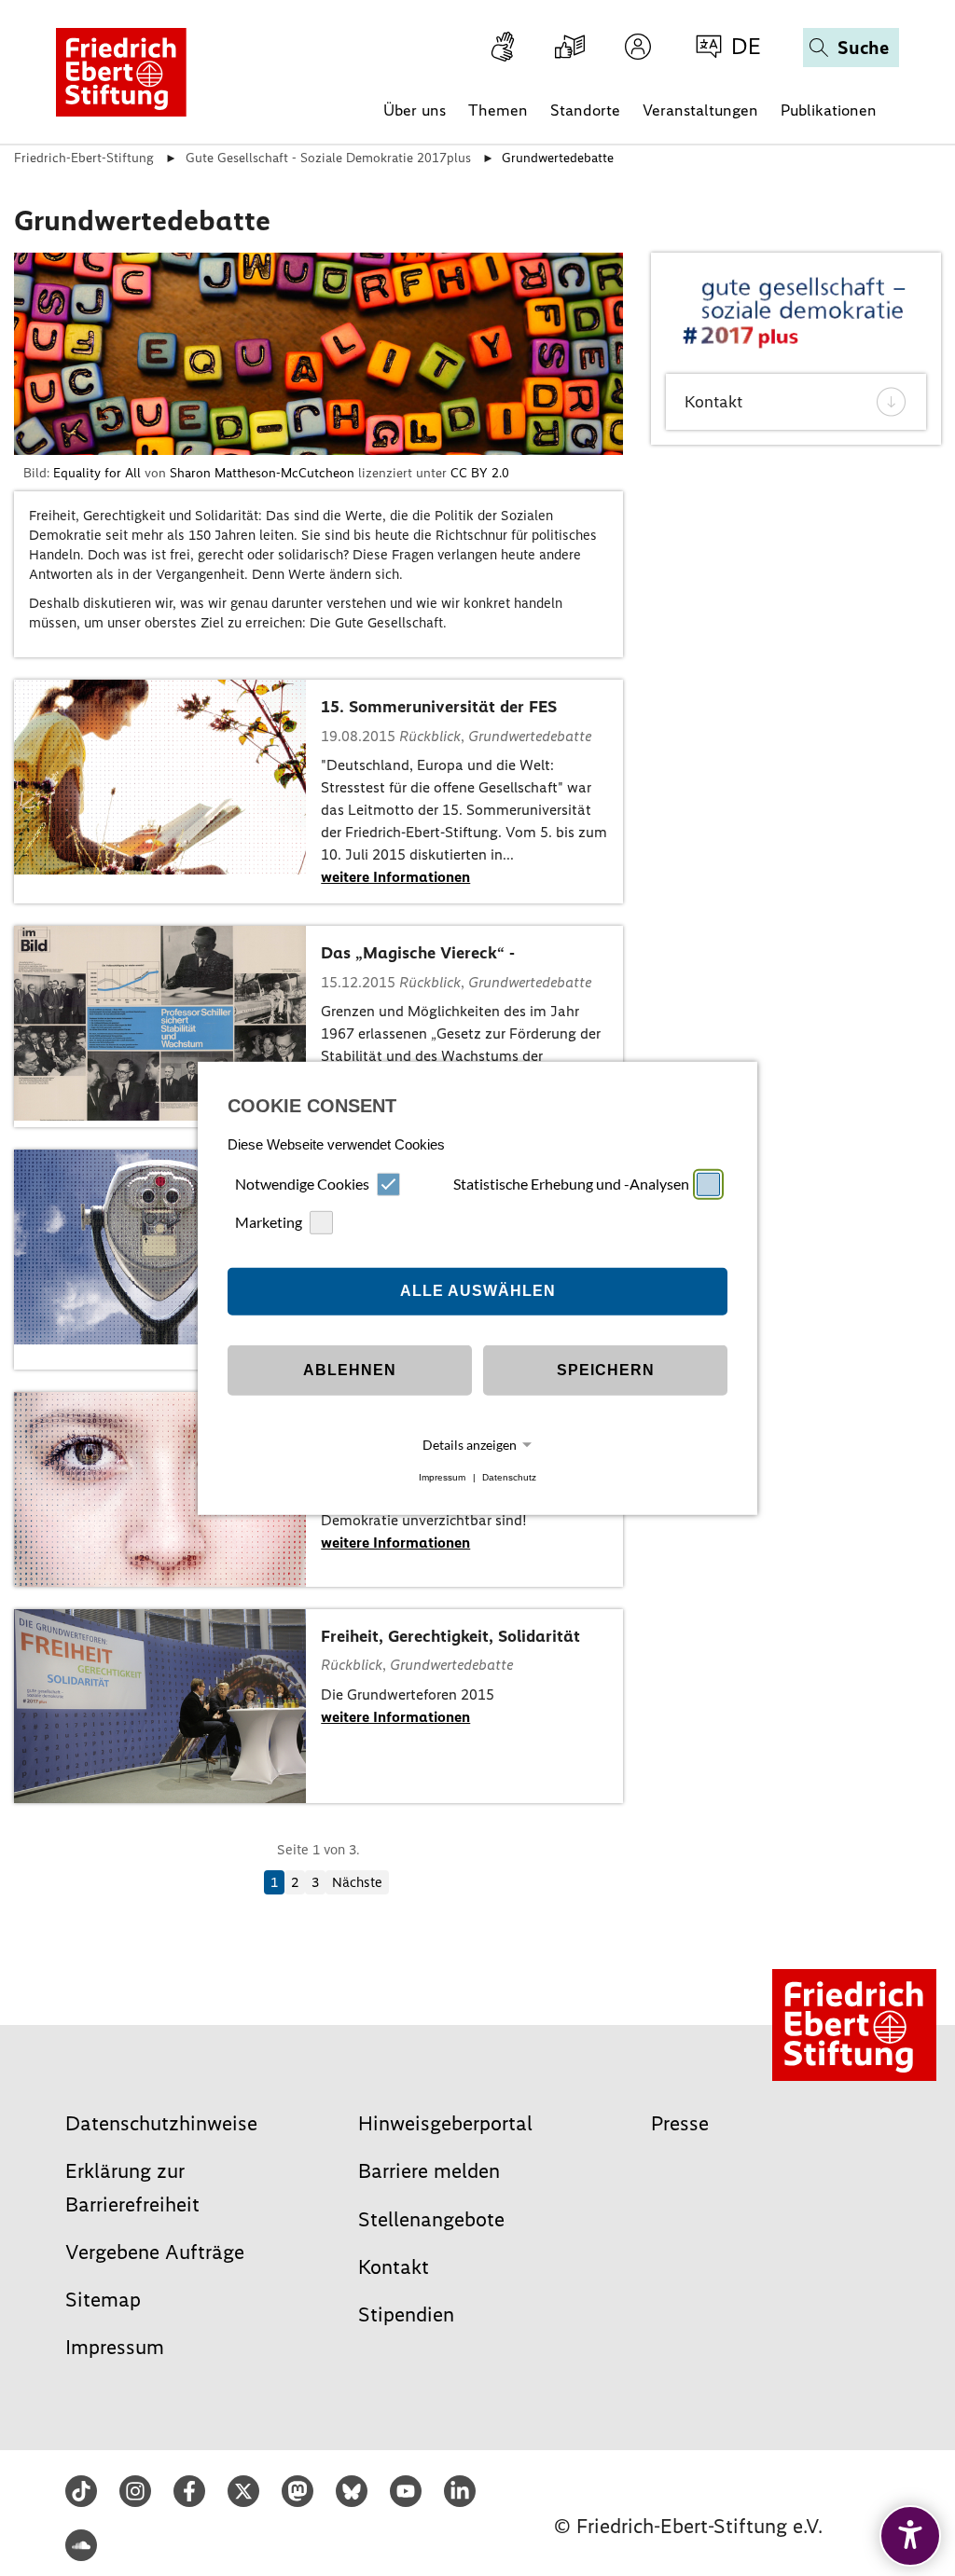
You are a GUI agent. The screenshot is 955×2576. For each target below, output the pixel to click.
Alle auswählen (478, 1291)
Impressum (442, 1477)
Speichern (606, 1370)
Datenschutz (509, 1477)
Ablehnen (350, 1370)
